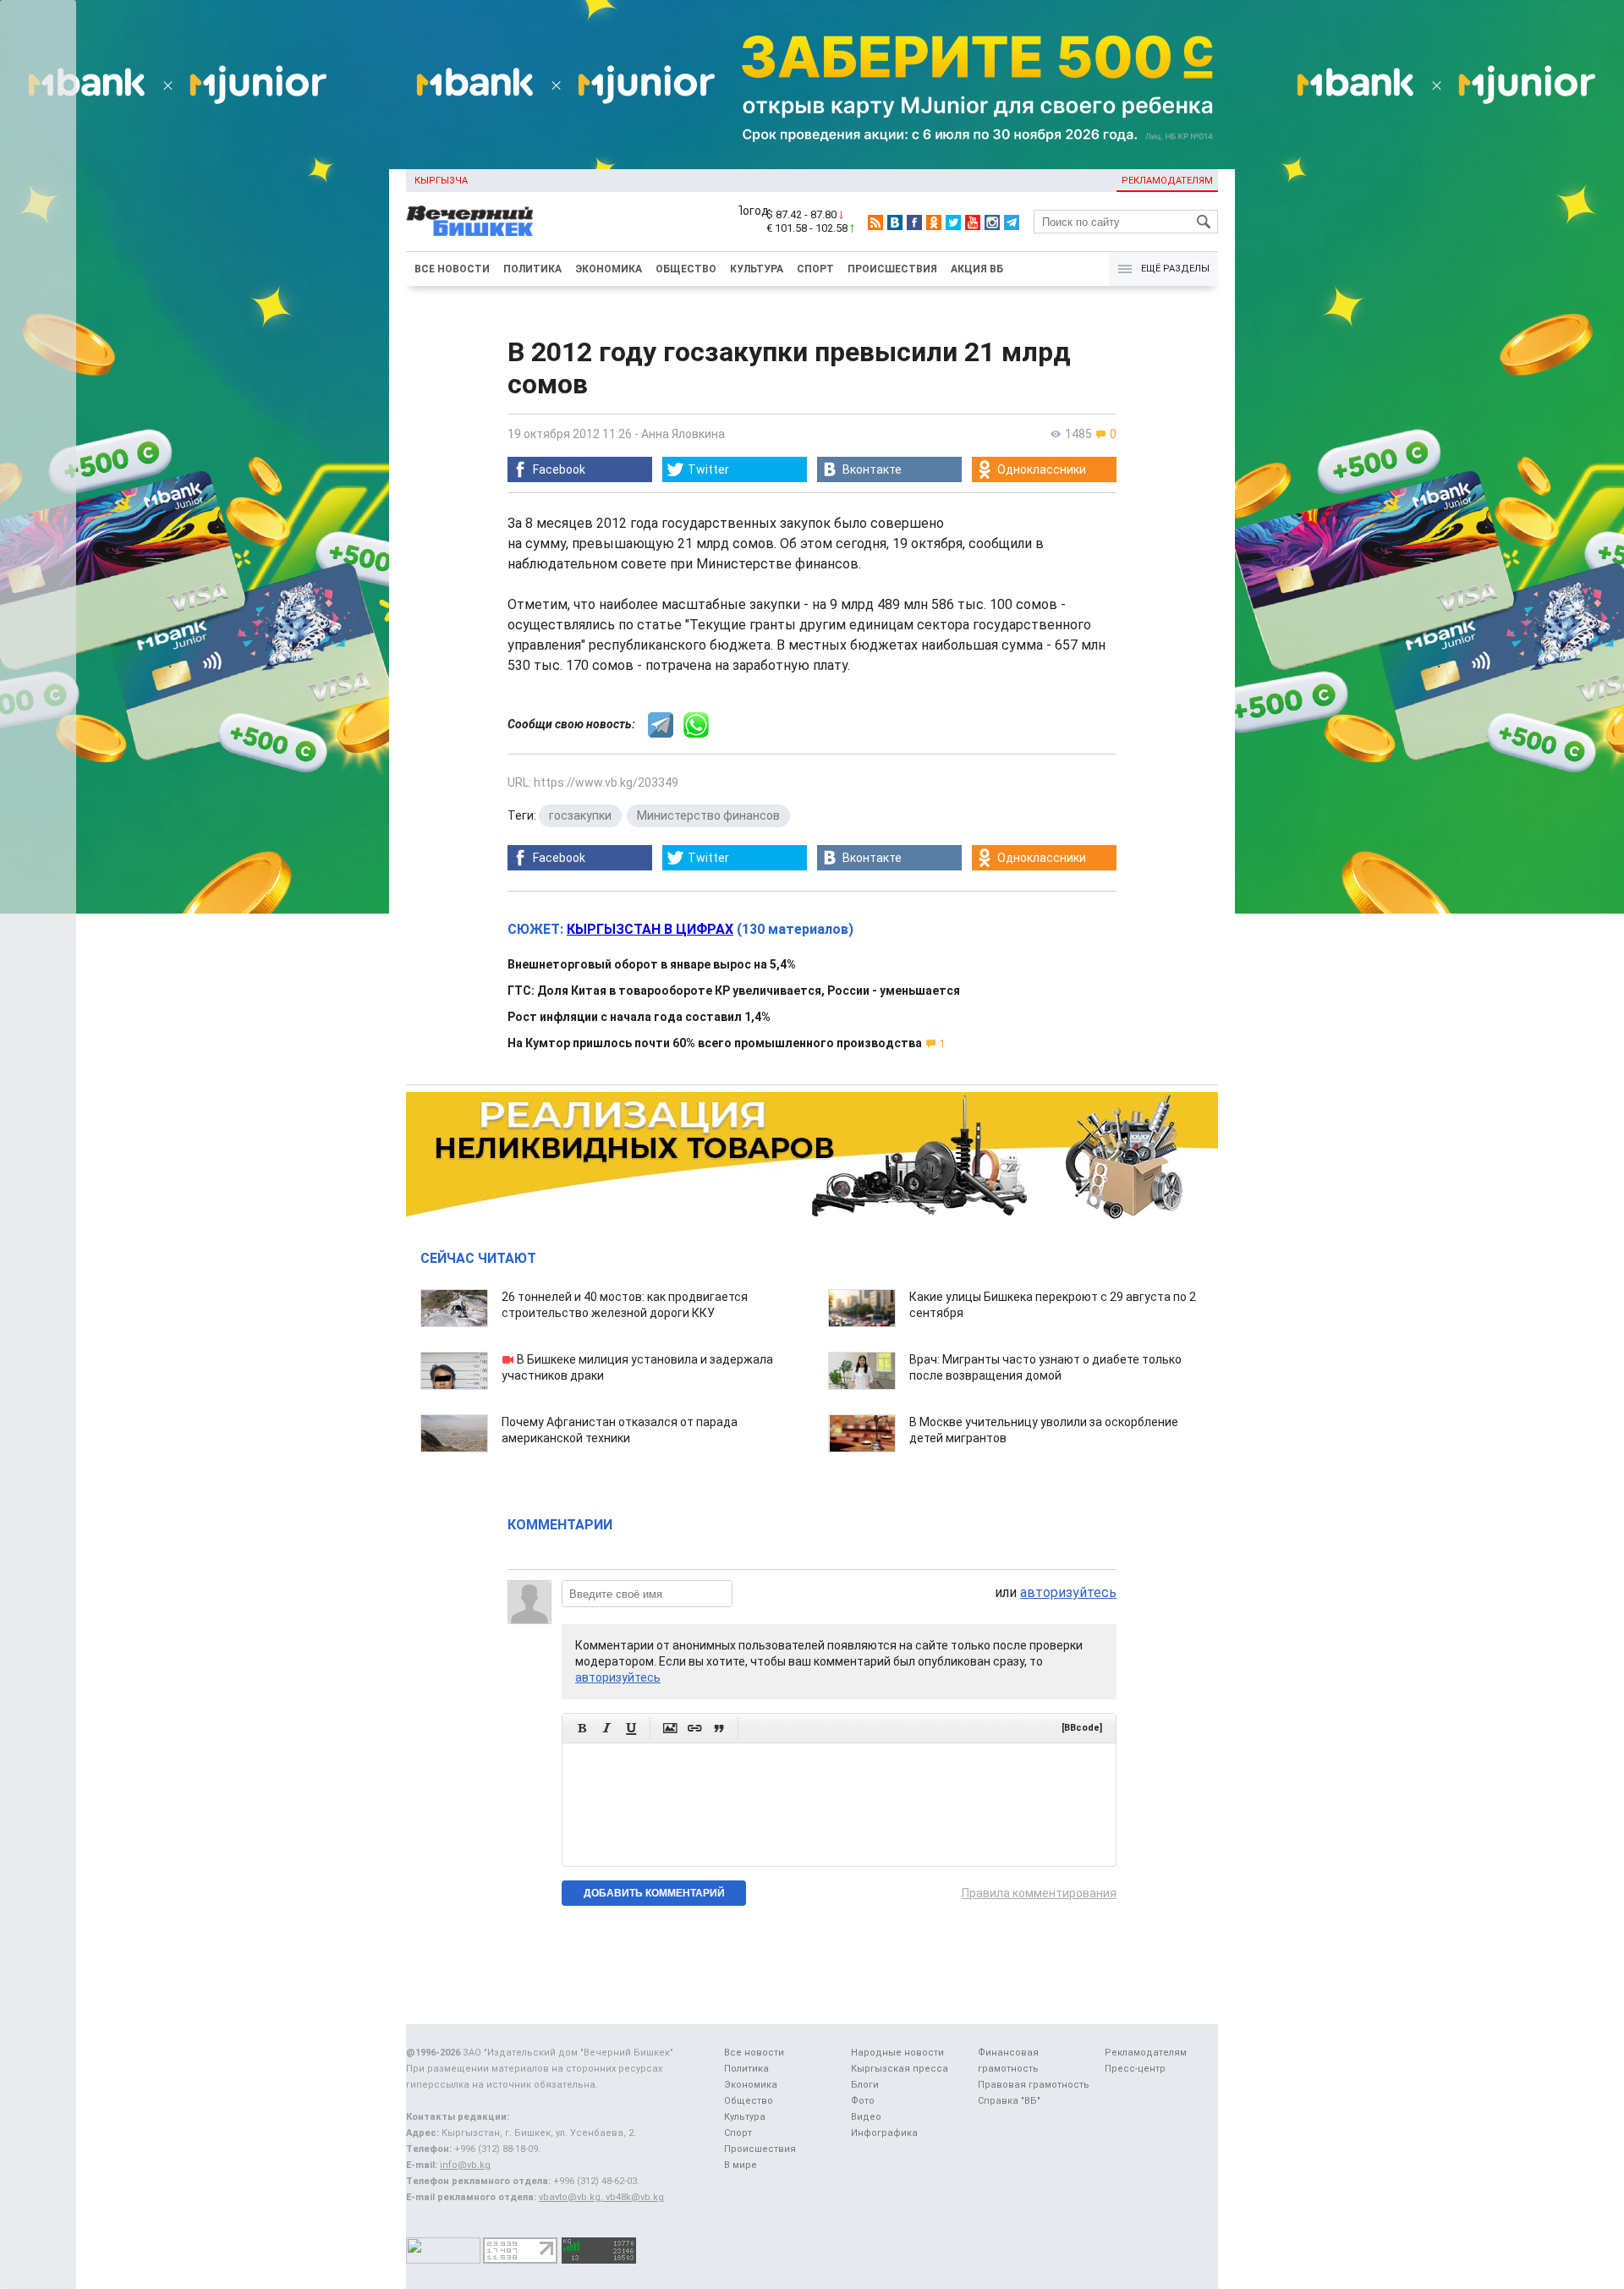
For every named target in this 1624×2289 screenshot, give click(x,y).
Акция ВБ (977, 269)
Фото (863, 2101)
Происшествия (892, 269)
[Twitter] (953, 222)
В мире (741, 2165)
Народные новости (897, 2053)
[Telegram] (1012, 222)
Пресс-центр (1135, 2069)
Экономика (609, 269)
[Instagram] (992, 222)
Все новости (452, 269)
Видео (866, 2117)
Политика (532, 269)
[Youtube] (973, 222)
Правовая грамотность (1034, 2085)
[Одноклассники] (934, 222)
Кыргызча (441, 181)
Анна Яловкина (683, 434)
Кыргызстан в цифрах (650, 929)
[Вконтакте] (895, 222)
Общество (686, 269)
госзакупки (580, 815)
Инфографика (884, 2133)
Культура (757, 269)
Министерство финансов (708, 815)
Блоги (865, 2085)
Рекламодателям (1167, 181)
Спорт (815, 269)
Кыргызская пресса (900, 2069)
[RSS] (875, 222)
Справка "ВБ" (1009, 2101)
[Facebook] (914, 222)
